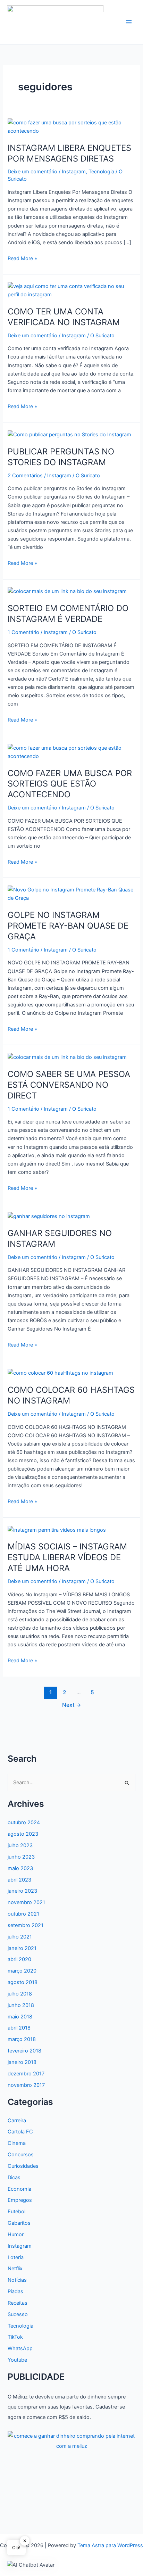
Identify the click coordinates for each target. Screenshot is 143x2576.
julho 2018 (20, 1994)
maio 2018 (20, 2017)
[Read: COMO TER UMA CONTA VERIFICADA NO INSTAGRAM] (71, 290)
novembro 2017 (26, 2085)
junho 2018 (21, 2005)
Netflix (15, 2269)
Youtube (17, 2360)
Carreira (17, 2121)
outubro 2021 (23, 1914)
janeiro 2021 (22, 1948)
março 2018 (22, 2039)
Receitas (18, 2303)
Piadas (15, 2291)
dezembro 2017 (26, 2074)
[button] (31, 2565)
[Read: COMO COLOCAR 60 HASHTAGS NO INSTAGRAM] (60, 1373)
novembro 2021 (26, 1902)
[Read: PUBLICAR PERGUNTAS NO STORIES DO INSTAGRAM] (69, 434)
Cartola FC (20, 2132)
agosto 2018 (23, 1982)
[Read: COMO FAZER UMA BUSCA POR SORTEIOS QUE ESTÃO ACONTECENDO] (71, 752)
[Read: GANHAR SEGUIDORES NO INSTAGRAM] (49, 1216)
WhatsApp (20, 2348)
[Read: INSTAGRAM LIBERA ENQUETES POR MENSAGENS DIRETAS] (71, 126)
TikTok (15, 2337)
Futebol (16, 2212)
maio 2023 (20, 1868)
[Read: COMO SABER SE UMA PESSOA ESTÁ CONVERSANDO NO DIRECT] (67, 1057)
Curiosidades (23, 2166)
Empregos (20, 2200)
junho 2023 (21, 1857)
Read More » (22, 259)
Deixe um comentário (32, 172)
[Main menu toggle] (129, 22)
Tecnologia (101, 172)
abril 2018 (19, 2028)
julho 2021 (20, 1937)
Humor (16, 2235)
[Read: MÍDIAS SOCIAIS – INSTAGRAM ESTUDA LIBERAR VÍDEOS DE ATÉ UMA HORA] (57, 1530)
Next (72, 1705)
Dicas (14, 2178)
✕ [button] (25, 2541)
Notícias (17, 2280)
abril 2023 (19, 1880)
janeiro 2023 (22, 1891)
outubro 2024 (24, 1822)
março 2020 (22, 1971)
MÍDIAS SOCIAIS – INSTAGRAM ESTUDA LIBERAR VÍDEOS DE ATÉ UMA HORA (67, 1557)
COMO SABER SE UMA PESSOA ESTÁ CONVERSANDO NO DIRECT (69, 1085)
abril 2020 (19, 1959)
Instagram (74, 172)
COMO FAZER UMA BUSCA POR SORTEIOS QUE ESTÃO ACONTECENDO (70, 784)
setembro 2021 (26, 1925)
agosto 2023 (23, 1834)
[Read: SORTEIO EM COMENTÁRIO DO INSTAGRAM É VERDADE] (67, 591)
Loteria (16, 2257)
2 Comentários (25, 476)
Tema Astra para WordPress (110, 2545)
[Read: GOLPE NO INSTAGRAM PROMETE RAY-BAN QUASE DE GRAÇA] (71, 894)
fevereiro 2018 (24, 2051)
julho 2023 (20, 1845)
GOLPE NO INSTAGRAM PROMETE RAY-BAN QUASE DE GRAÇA (68, 926)
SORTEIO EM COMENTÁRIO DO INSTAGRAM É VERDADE (68, 614)
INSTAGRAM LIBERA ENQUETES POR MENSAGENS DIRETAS (69, 153)
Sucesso (18, 2314)
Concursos (21, 2155)
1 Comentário (23, 632)
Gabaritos (19, 2223)
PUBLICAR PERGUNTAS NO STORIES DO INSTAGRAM (61, 457)
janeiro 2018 (22, 2062)
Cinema (17, 2143)
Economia (19, 2189)
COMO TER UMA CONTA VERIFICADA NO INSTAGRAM (64, 317)
